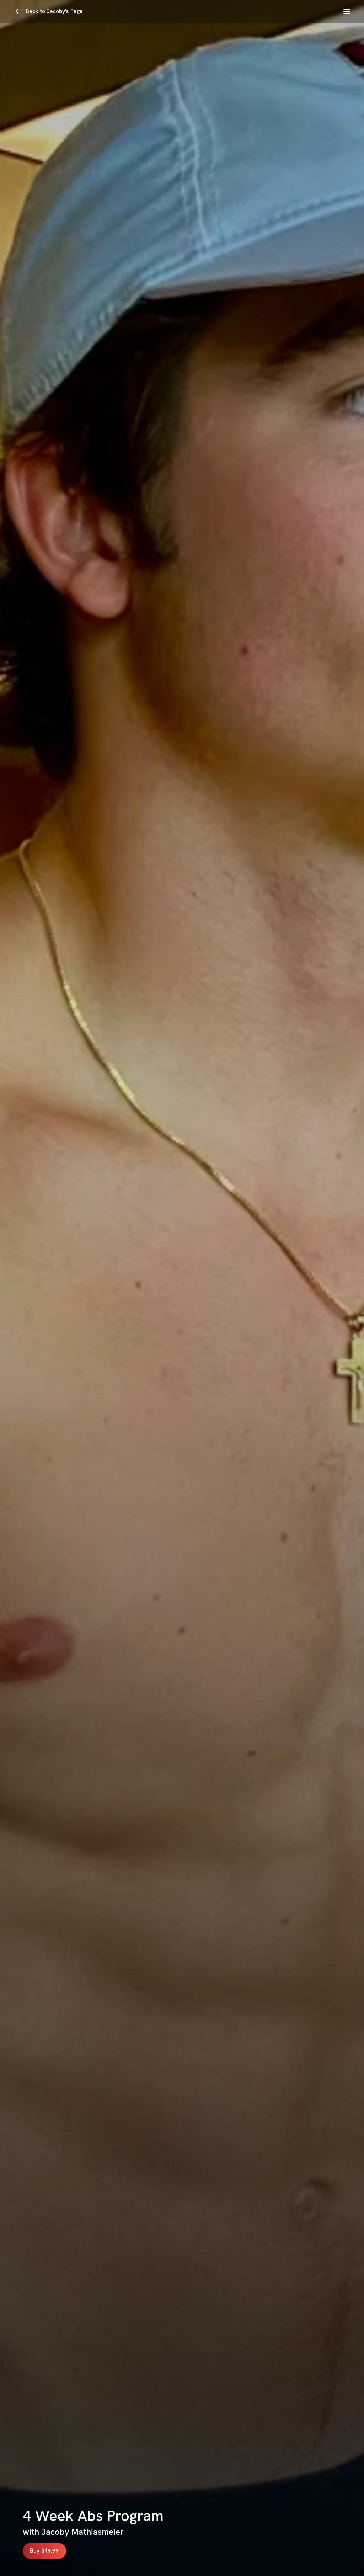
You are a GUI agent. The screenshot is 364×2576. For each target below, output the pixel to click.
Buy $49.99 (44, 2551)
